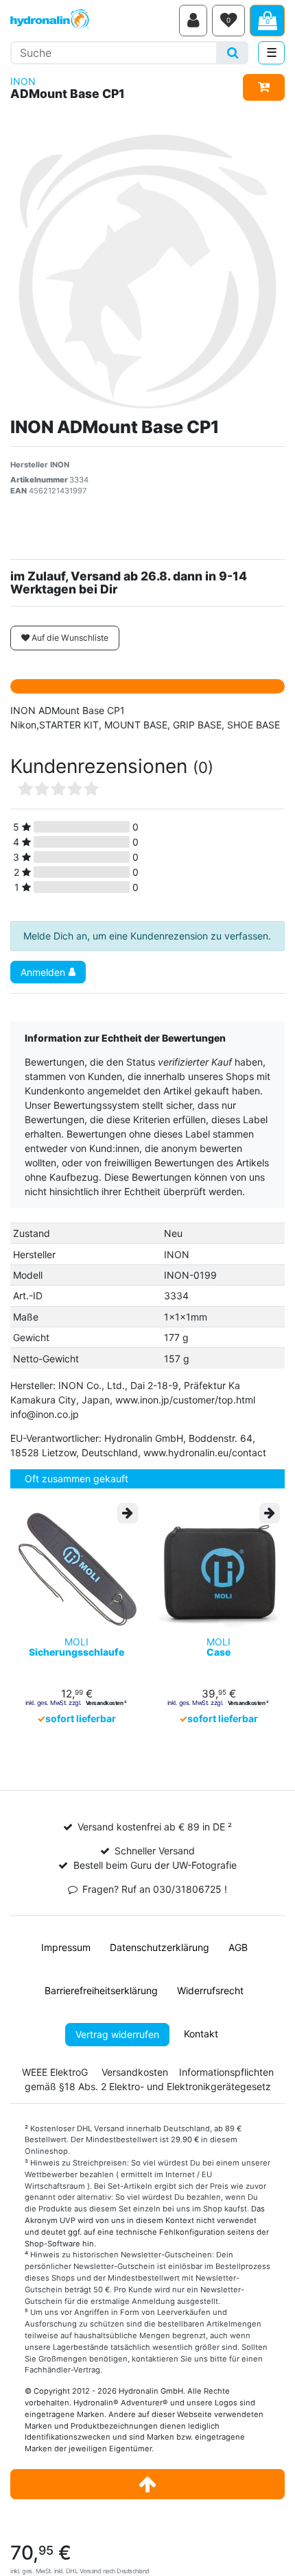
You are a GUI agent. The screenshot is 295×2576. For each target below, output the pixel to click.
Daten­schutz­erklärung (160, 1947)
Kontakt (201, 2034)
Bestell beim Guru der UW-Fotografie (155, 1865)
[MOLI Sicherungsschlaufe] (76, 1567)
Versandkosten (135, 2072)
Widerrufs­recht (210, 1990)
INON (23, 81)
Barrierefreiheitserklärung (101, 1990)
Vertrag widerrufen (117, 2034)
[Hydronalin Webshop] (92, 21)
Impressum (66, 1947)
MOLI (76, 1647)
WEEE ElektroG (55, 2072)
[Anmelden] (193, 21)
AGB (238, 1947)
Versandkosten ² (106, 1703)
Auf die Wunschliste (69, 638)
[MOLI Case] (219, 1567)
